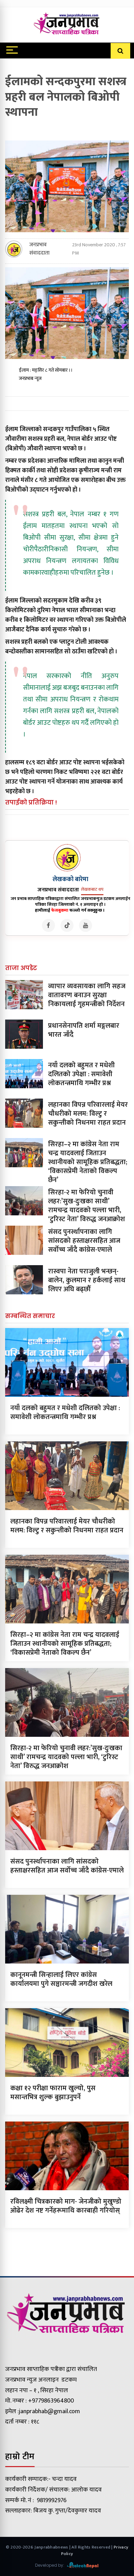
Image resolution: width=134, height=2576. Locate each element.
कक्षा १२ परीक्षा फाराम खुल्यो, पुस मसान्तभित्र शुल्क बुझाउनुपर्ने (53, 2093)
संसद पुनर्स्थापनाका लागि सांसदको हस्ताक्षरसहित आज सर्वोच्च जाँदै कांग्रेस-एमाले (84, 1241)
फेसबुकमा (60, 910)
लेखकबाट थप (92, 889)
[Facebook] (48, 925)
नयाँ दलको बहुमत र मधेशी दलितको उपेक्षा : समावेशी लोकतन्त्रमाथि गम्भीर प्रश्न (81, 1074)
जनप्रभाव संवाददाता (39, 249)
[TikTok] (67, 925)
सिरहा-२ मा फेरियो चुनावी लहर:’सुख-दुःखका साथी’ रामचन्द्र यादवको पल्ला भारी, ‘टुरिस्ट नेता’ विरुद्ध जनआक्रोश (87, 1206)
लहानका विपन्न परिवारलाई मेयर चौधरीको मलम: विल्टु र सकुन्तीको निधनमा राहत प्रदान (88, 1114)
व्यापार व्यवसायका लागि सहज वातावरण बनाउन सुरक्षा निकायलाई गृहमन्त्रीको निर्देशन (87, 995)
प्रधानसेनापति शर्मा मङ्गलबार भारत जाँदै (84, 1030)
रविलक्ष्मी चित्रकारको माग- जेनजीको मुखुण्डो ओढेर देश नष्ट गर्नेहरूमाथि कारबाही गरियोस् (66, 2206)
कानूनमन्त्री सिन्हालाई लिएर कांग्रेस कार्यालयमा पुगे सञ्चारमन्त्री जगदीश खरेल (61, 1979)
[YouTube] (86, 925)
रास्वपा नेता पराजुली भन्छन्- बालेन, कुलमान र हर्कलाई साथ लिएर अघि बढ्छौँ (87, 1280)
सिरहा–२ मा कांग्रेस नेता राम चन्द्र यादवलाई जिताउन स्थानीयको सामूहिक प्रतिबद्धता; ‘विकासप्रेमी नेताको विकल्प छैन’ (88, 1162)
